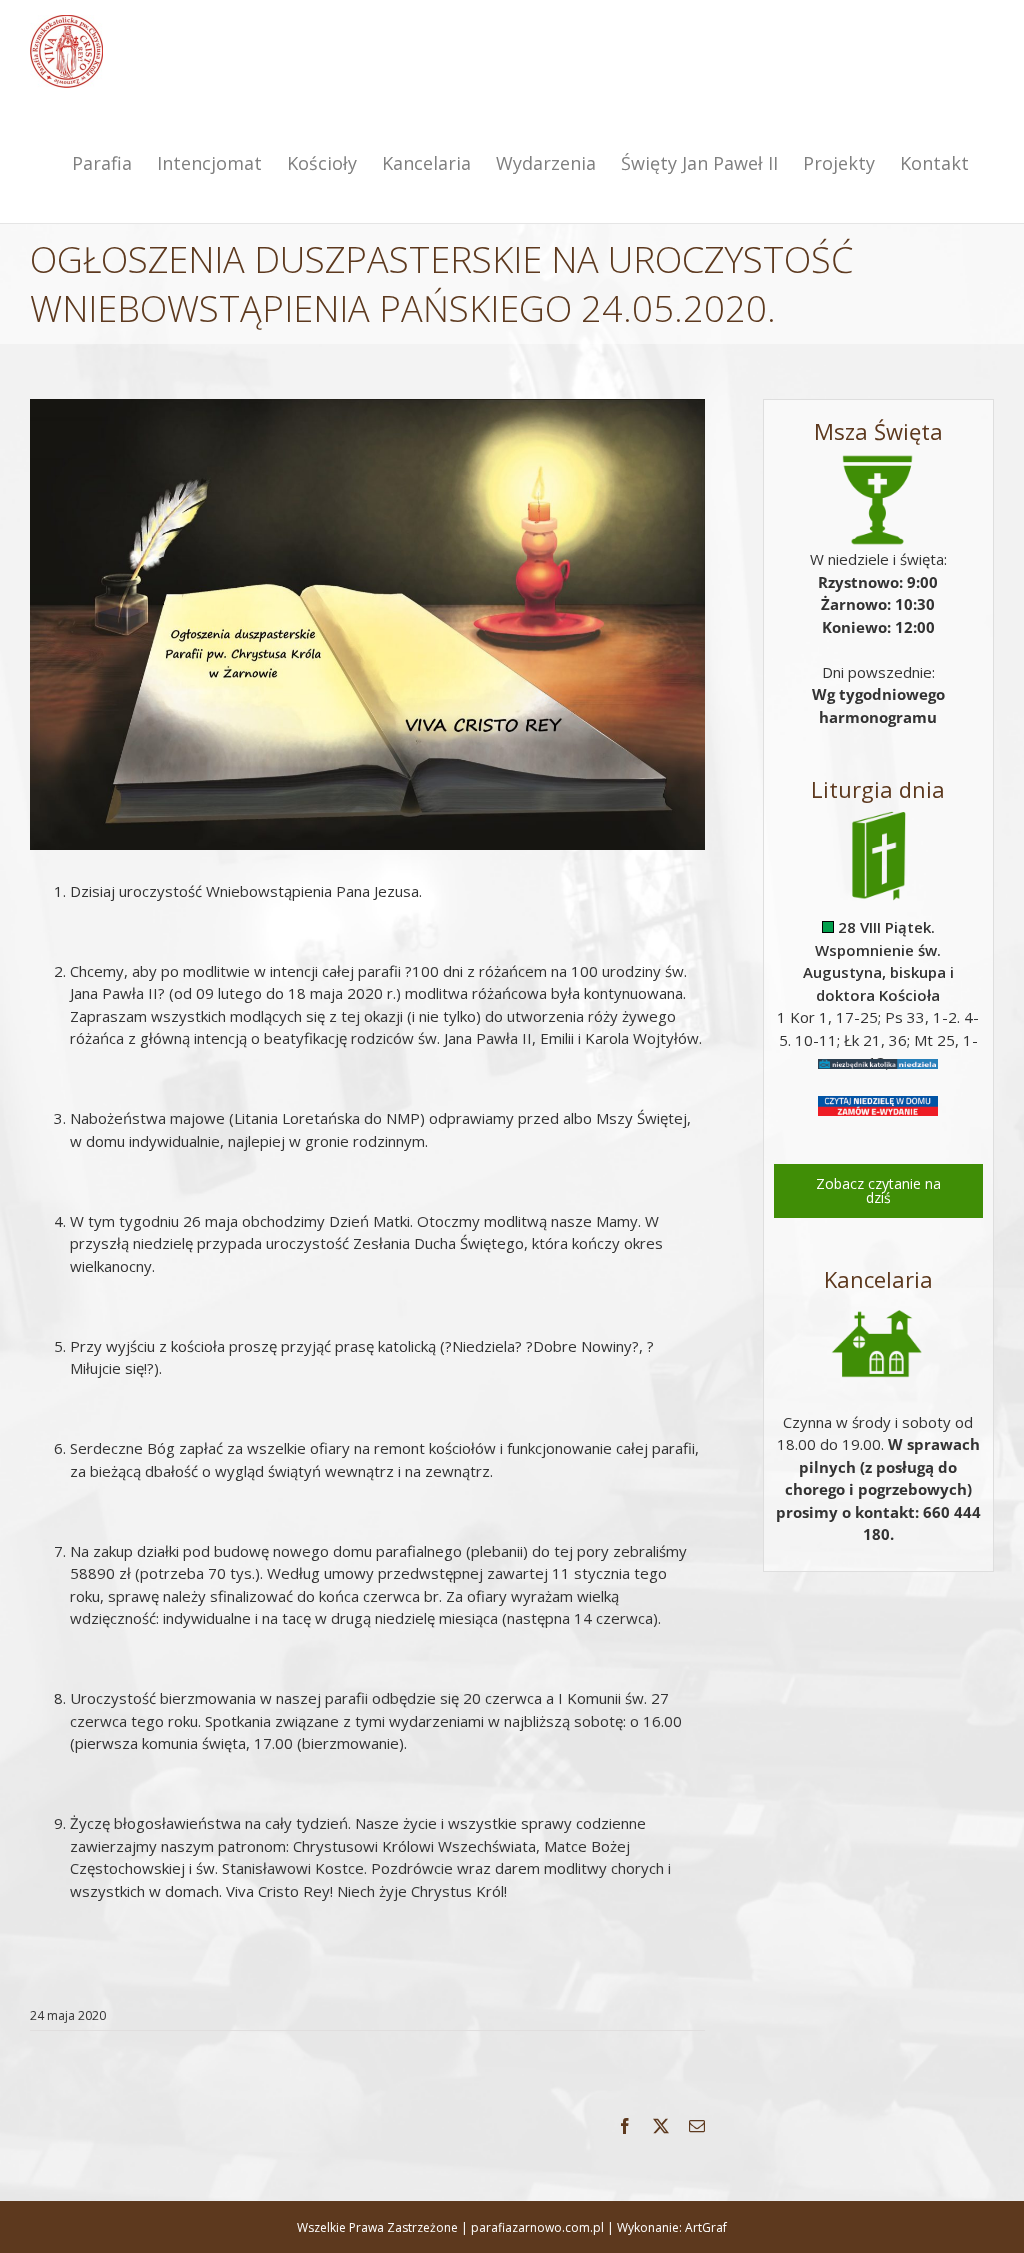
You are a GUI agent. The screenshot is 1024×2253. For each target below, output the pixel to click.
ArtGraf (706, 2227)
